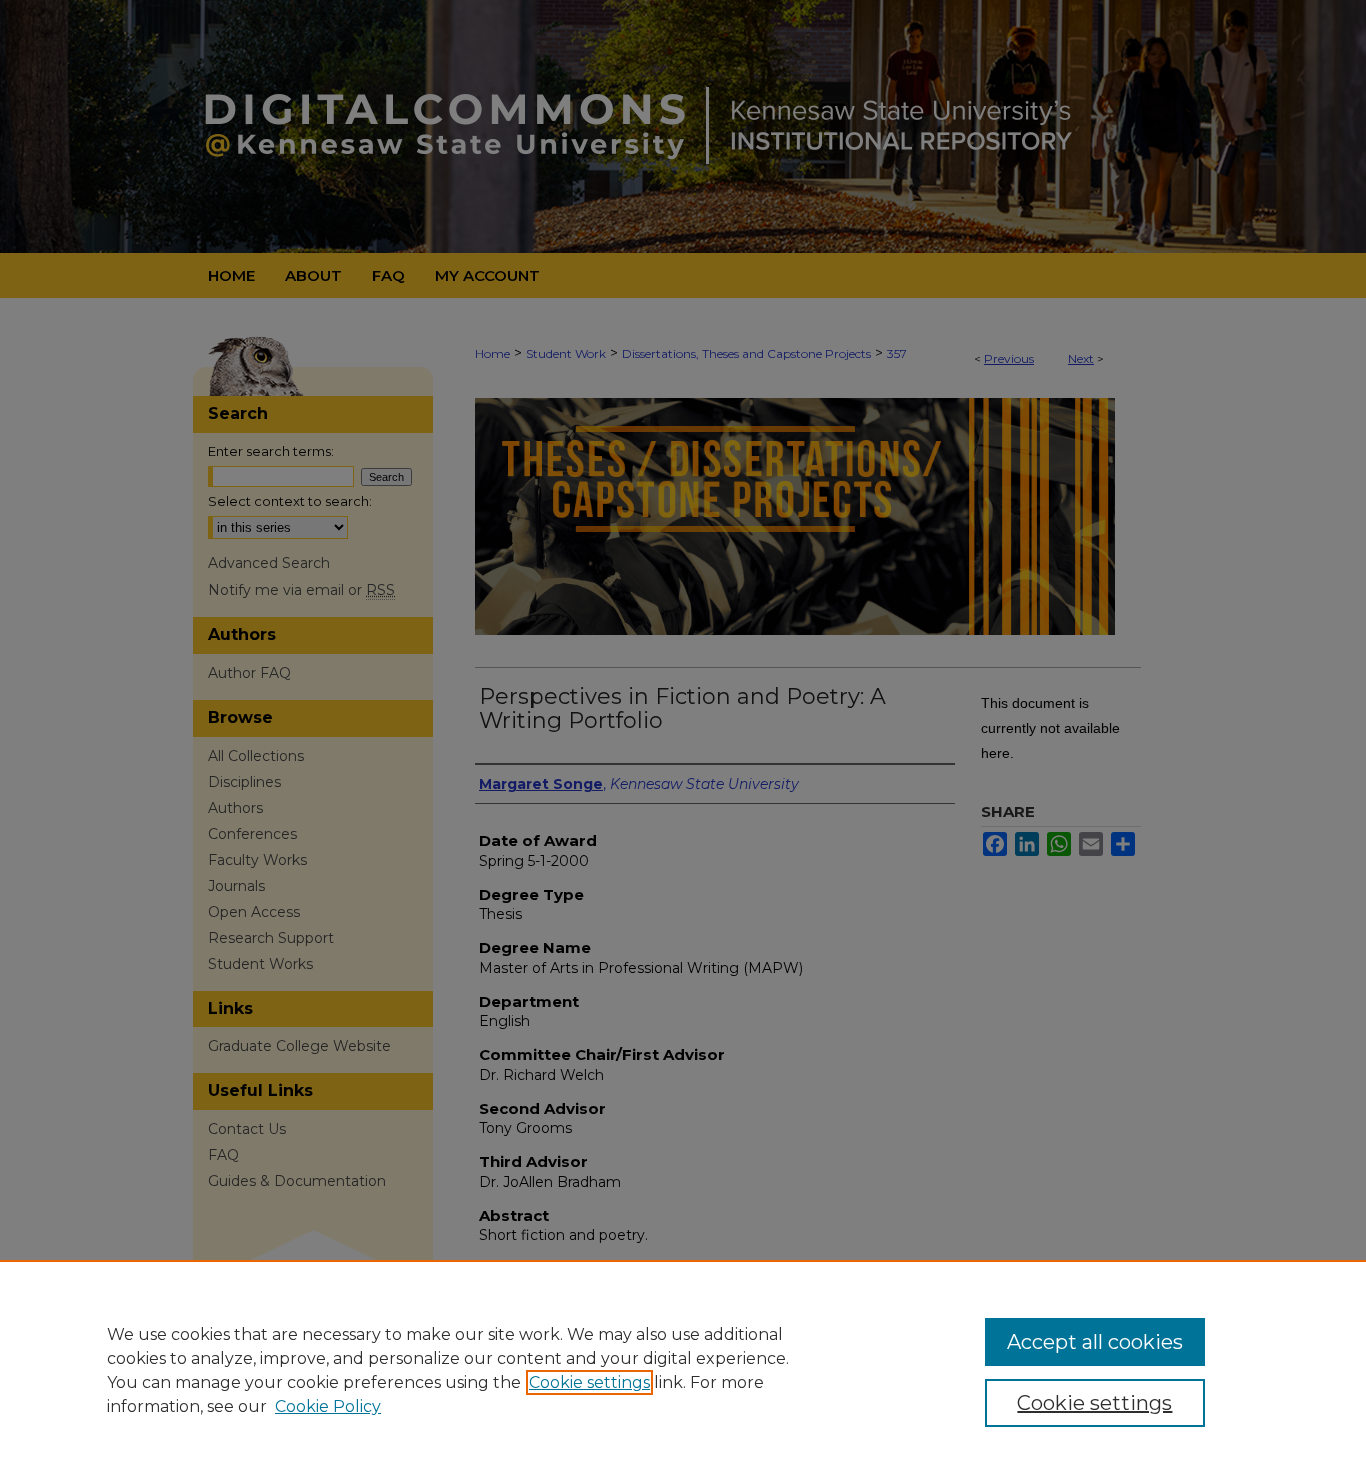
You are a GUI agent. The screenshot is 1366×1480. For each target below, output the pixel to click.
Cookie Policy (328, 1406)
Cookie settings (589, 1382)
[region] (683, 1370)
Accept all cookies (1095, 1342)
